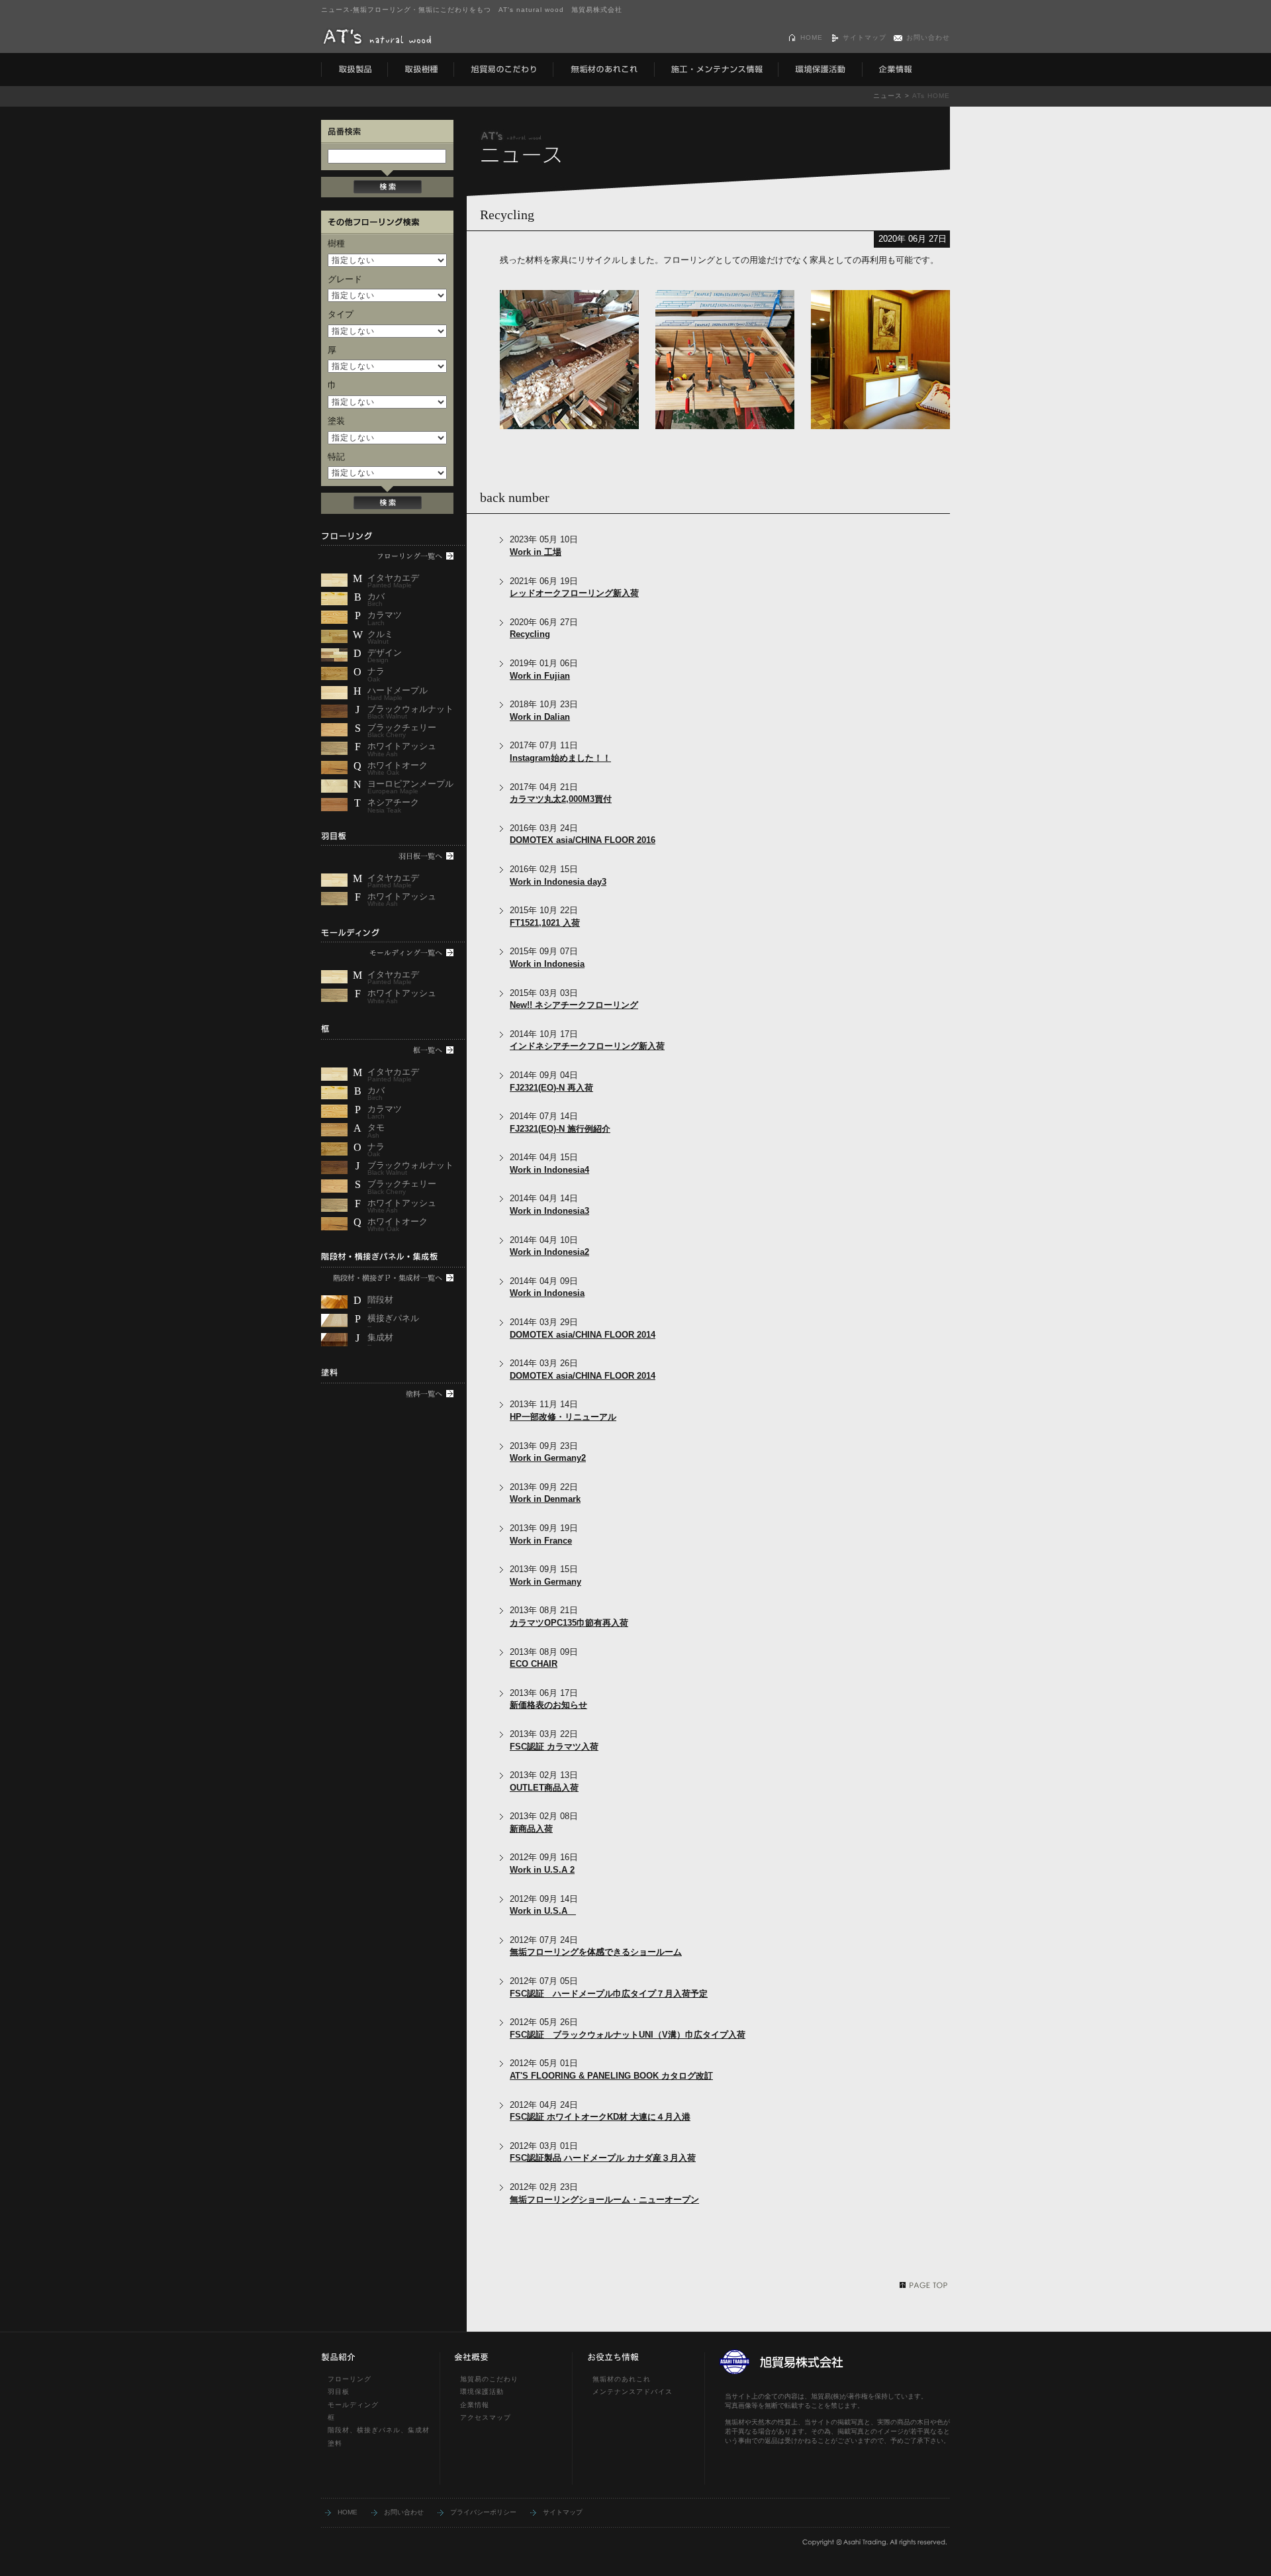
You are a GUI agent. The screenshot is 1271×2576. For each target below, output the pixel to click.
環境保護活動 (482, 2392)
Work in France (541, 1541)
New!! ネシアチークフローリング (574, 1005)
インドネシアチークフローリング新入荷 (587, 1046)
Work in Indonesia (547, 964)
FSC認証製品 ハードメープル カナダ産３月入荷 (603, 2158)
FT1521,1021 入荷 (545, 923)
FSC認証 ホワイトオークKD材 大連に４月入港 (600, 2117)
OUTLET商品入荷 (544, 1788)
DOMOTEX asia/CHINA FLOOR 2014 (583, 1335)
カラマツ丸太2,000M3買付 (561, 799)
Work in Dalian (540, 717)
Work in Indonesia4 (549, 1170)
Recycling (530, 634)
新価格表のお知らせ (548, 1705)
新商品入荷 (531, 1829)
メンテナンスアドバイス (633, 2392)
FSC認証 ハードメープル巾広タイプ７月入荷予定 (609, 1994)
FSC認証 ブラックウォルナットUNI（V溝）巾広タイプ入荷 (628, 2035)
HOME (812, 37)
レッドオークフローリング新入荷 (574, 593)
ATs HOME (931, 96)
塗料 (335, 2443)
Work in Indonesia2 (549, 1252)
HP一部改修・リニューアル (563, 1417)
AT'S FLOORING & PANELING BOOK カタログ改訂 (611, 2076)
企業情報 (475, 2405)
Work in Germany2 (548, 1458)
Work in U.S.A (543, 1911)
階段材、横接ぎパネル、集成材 (379, 2430)
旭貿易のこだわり (489, 2379)
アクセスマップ (486, 2417)
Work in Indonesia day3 (558, 882)
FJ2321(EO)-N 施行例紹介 (560, 1129)
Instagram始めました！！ (560, 758)
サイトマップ (865, 37)
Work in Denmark (545, 1499)
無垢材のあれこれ (622, 2379)
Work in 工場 (536, 552)
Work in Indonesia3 (549, 1211)
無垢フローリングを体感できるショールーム (596, 1952)
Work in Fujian (540, 676)
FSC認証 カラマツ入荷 (554, 1747)
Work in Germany (545, 1582)
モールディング (353, 2405)
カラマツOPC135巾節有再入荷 (569, 1623)
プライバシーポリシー (483, 2512)
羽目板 (339, 2392)
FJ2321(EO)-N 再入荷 (551, 1088)
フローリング (350, 2379)
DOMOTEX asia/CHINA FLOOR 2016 (583, 840)
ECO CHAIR (534, 1664)
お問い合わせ (928, 37)
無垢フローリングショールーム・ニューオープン (604, 2200)
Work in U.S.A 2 (542, 1870)
